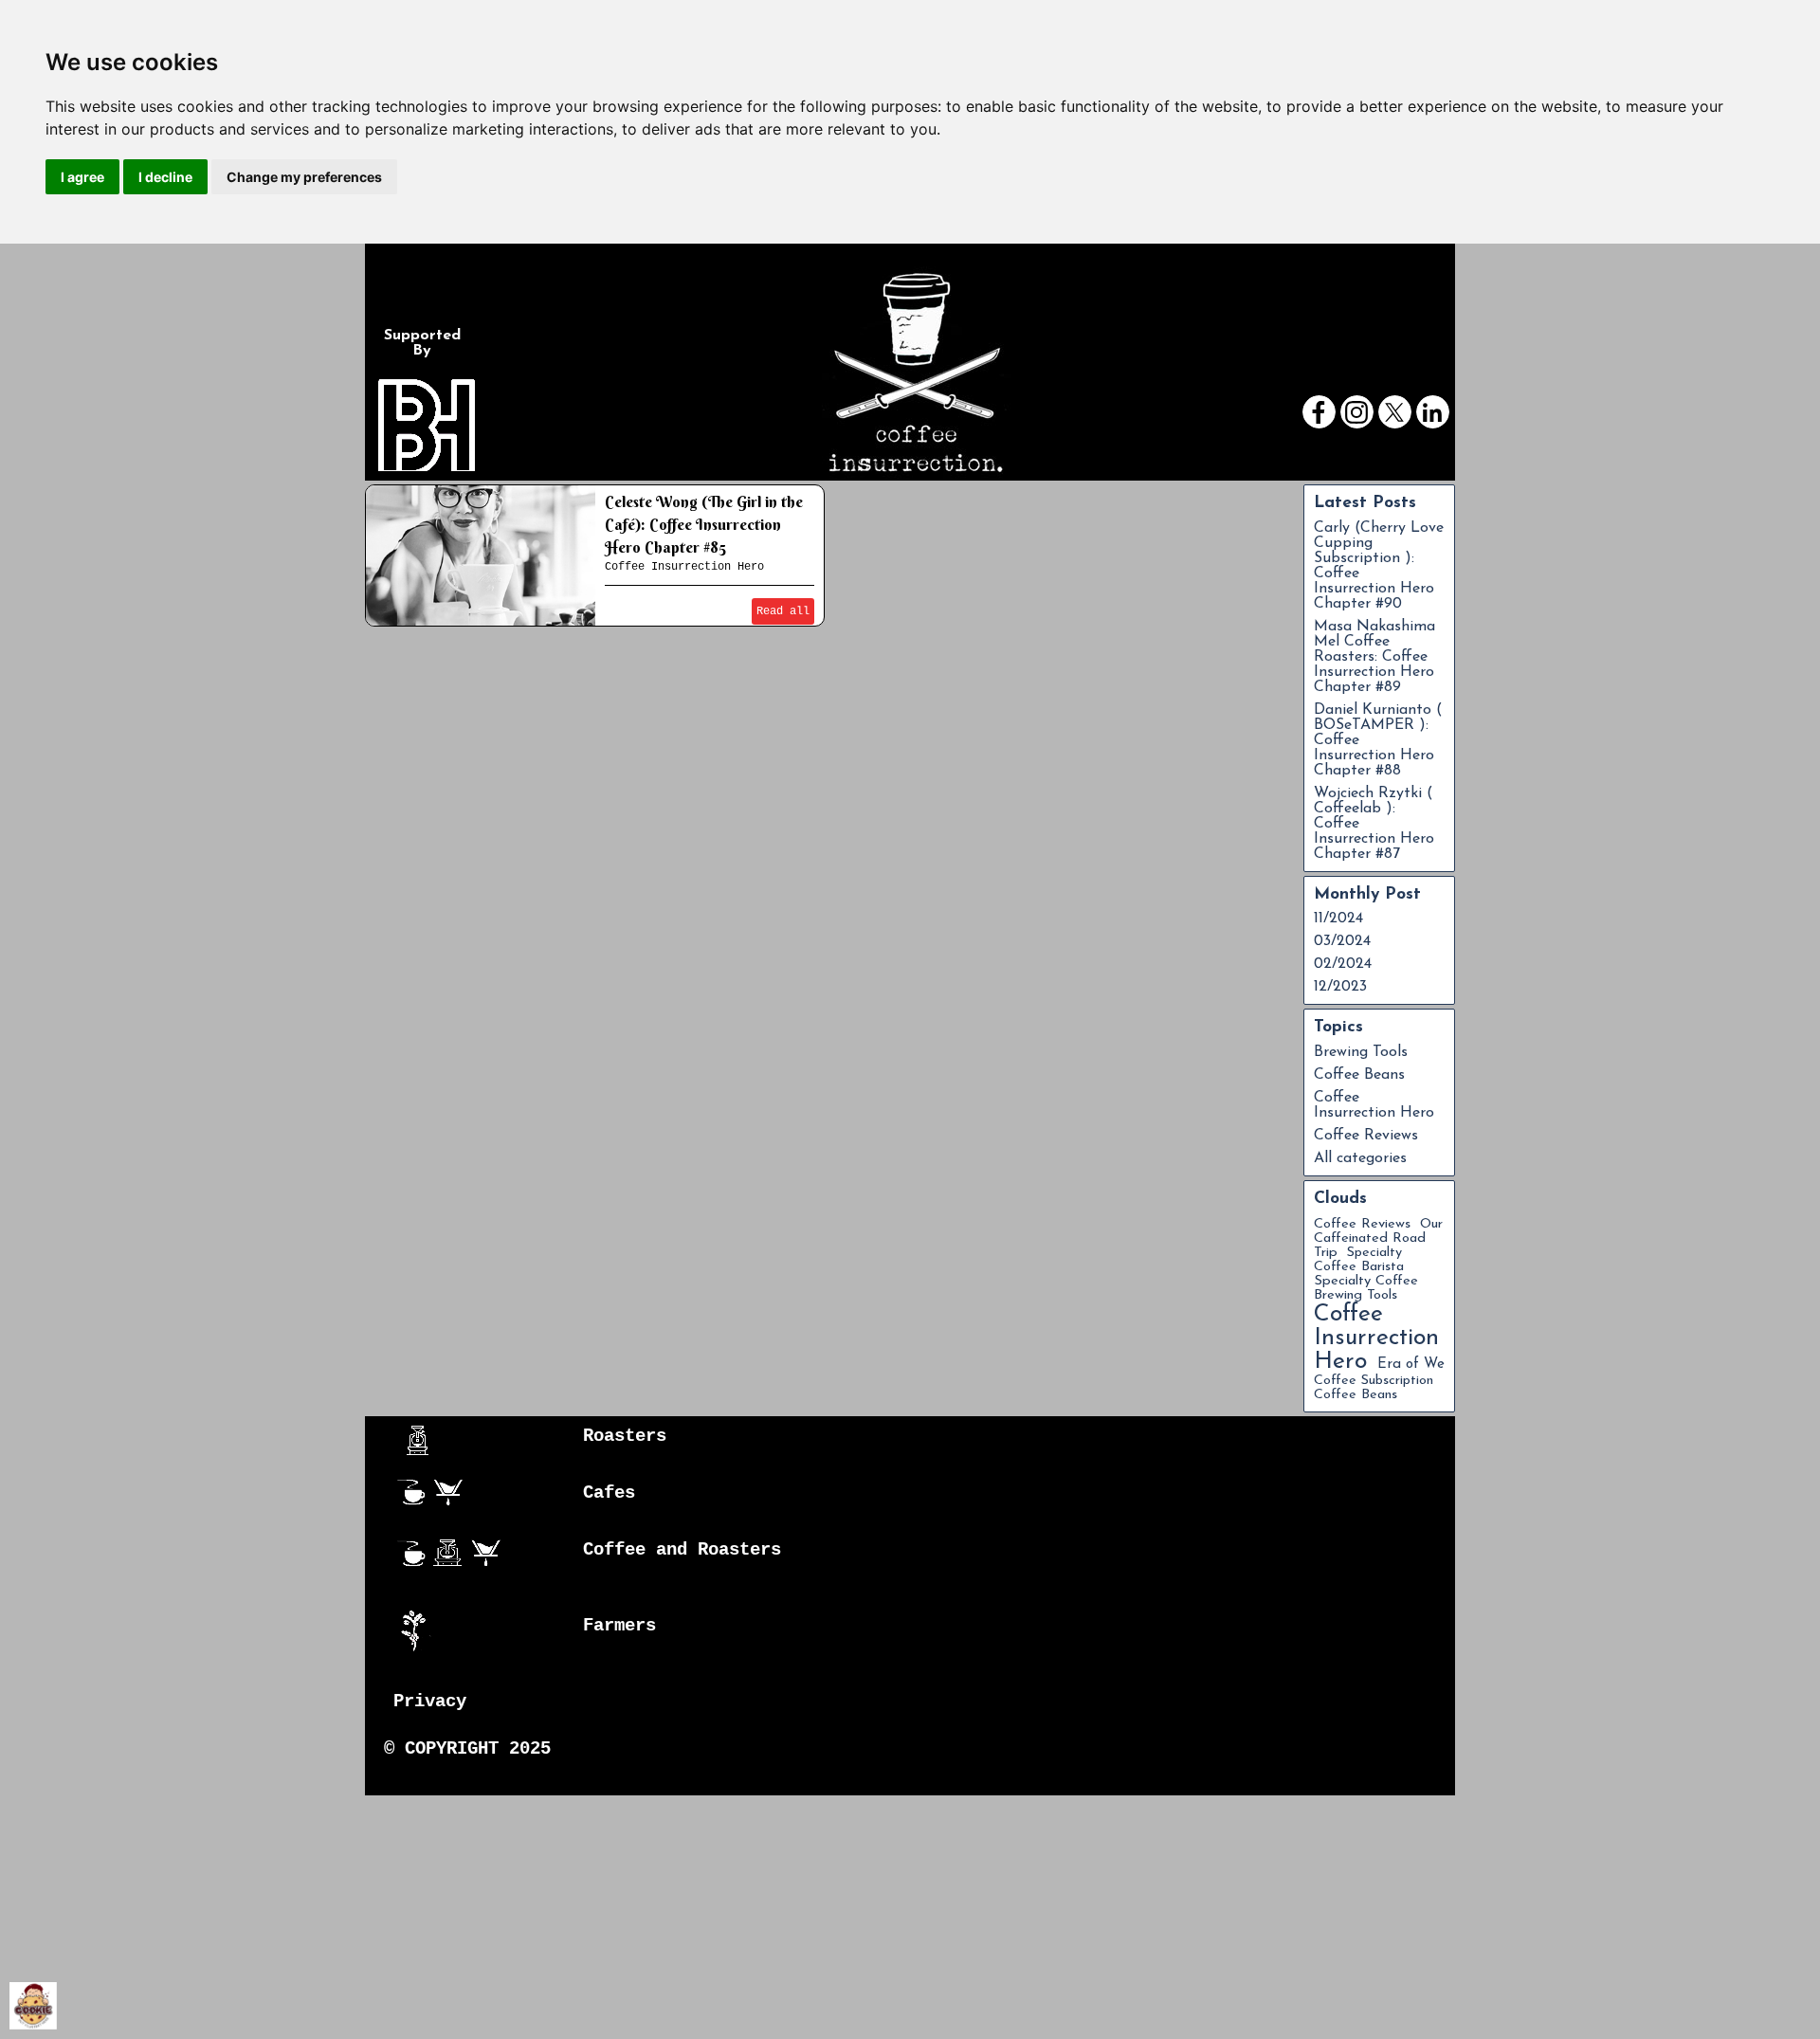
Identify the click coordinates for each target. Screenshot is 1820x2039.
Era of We (1411, 1365)
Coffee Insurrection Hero (684, 567)
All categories (1360, 1158)
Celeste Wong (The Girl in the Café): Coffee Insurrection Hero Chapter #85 (704, 524)
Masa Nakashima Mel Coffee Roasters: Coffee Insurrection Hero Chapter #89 (1374, 657)
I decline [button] (165, 177)
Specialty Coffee (1366, 1281)
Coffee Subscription (1374, 1381)
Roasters (625, 1436)
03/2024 (1342, 941)
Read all (783, 611)
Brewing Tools (1361, 1052)
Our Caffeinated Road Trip (1378, 1238)
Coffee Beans (1359, 1075)
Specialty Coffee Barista (1359, 1260)
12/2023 (1340, 987)
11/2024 (1338, 919)
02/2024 (1343, 964)
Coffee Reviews (1366, 1136)
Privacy (430, 1702)
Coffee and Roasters (682, 1550)
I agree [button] (82, 177)
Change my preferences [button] (304, 177)
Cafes (609, 1493)
